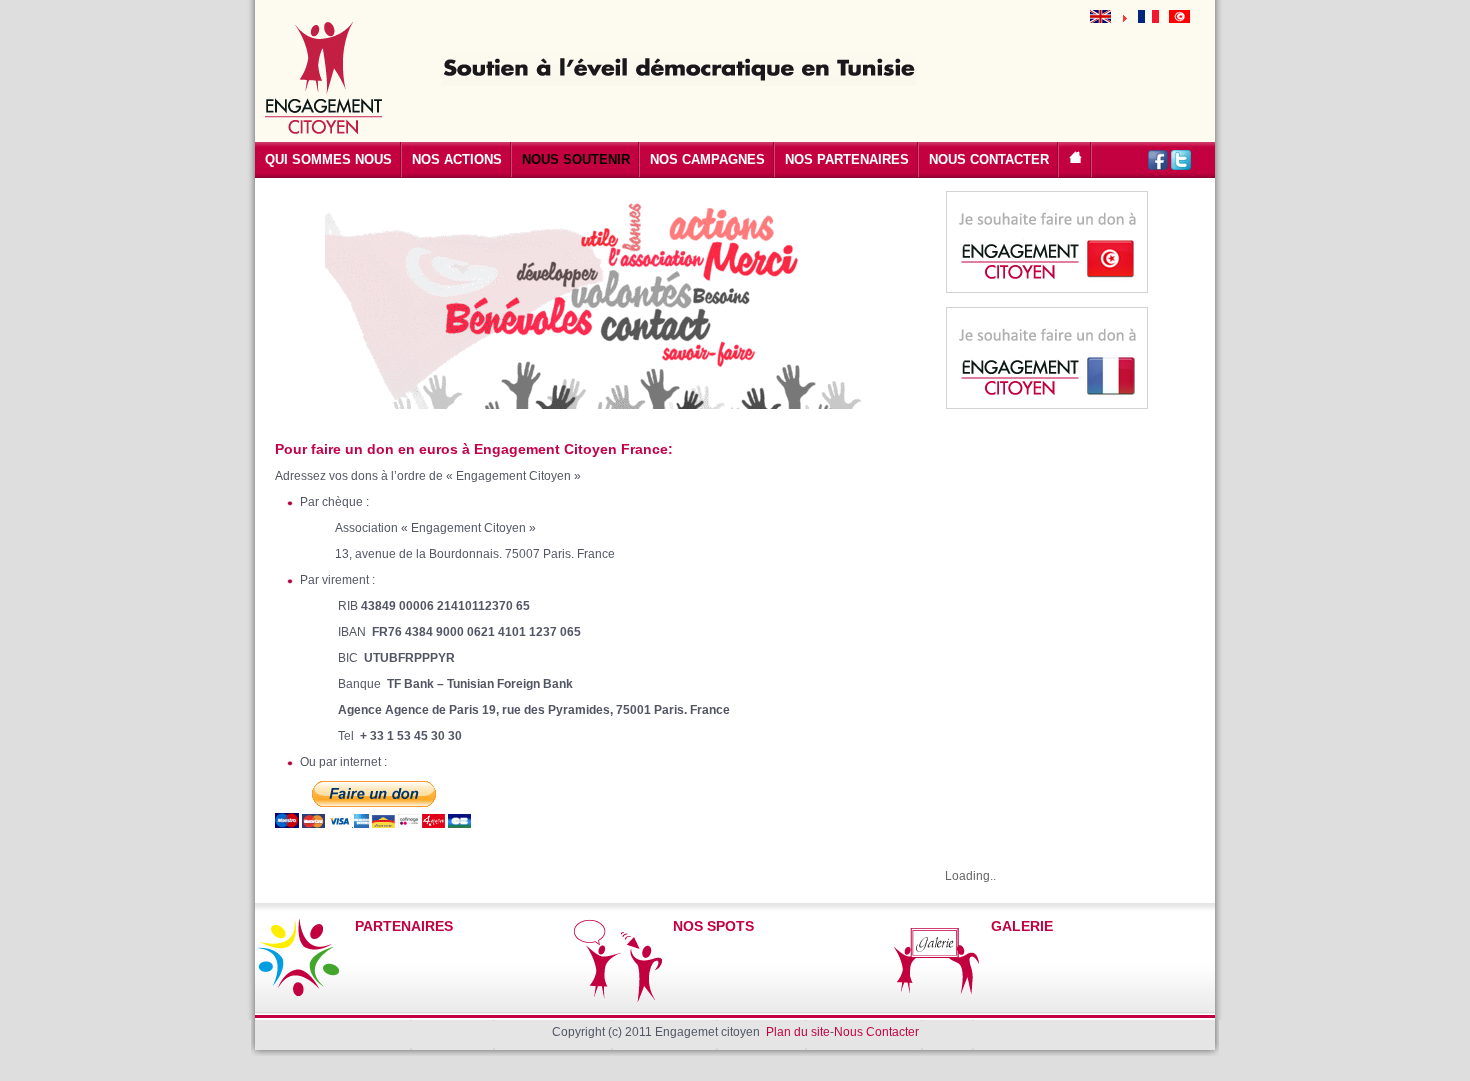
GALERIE (1022, 926)
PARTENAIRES (404, 926)
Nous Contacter (876, 1032)
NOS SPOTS (713, 926)
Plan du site (798, 1032)
